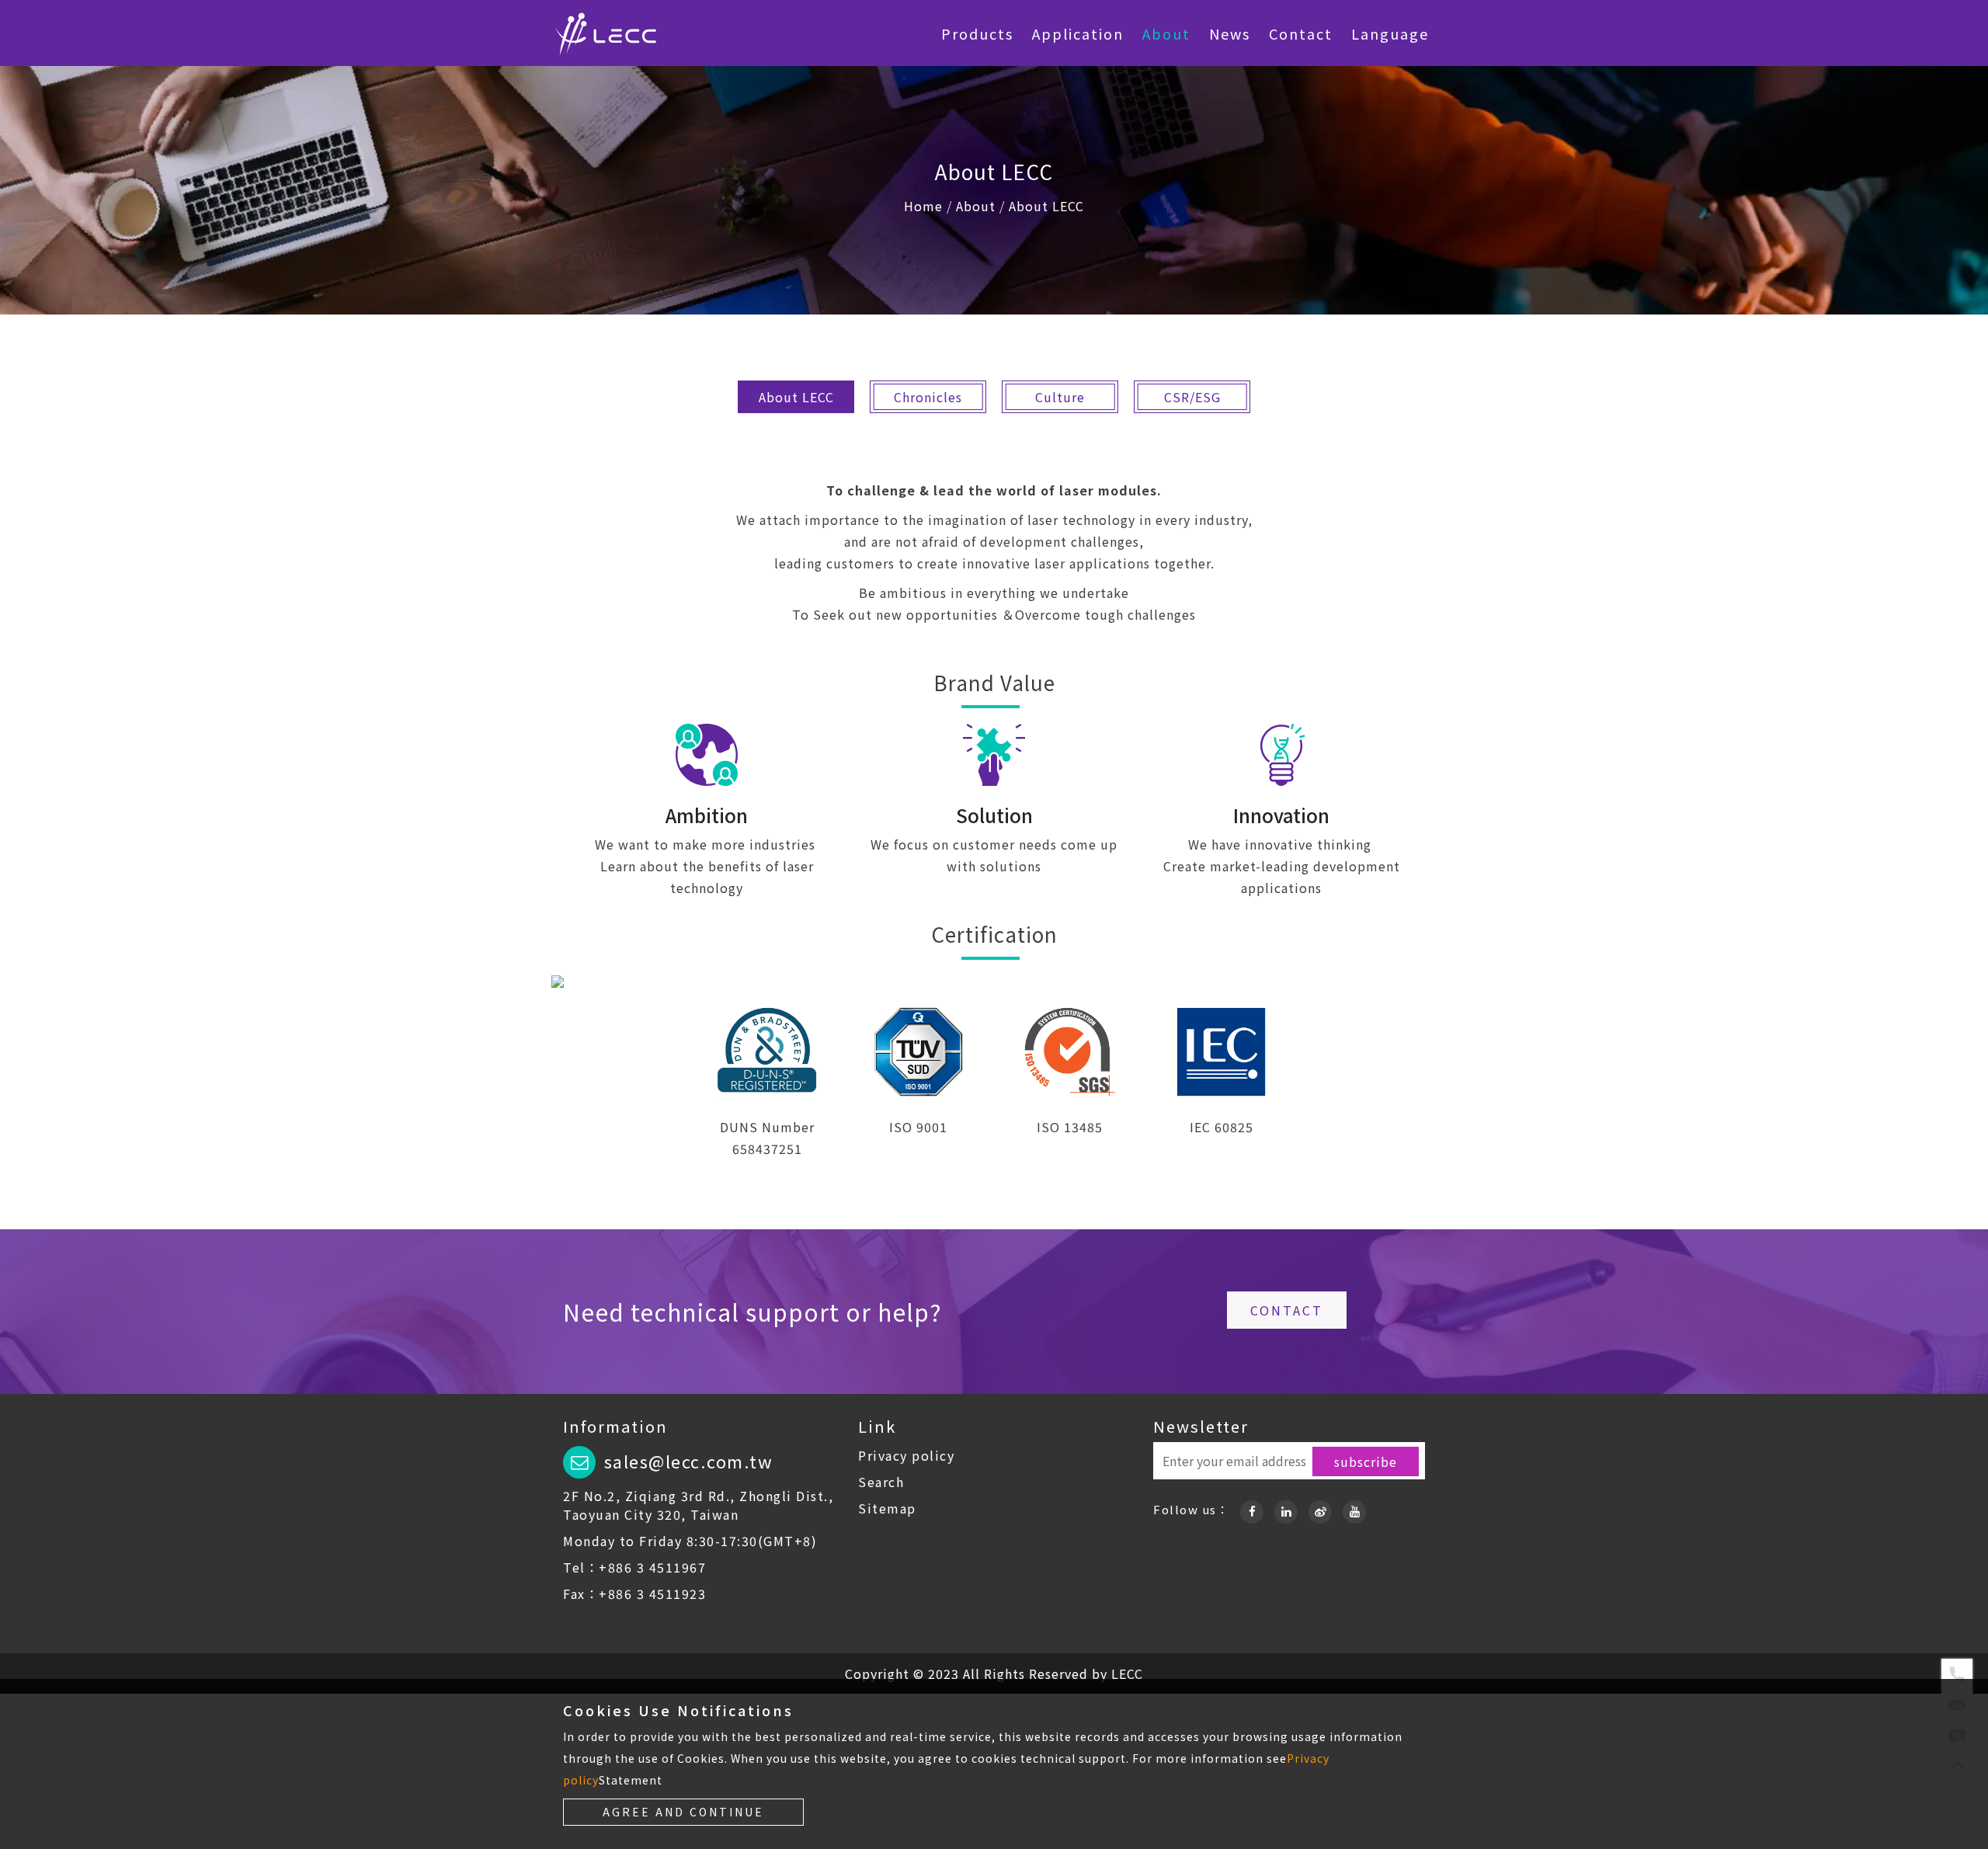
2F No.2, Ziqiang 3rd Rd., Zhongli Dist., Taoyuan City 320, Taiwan (698, 1505)
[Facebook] (1252, 1509)
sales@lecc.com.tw (689, 1461)
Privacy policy (906, 1455)
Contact (1301, 33)
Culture (1060, 397)
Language (1390, 33)
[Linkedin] (1286, 1509)
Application (1078, 33)
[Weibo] (1320, 1509)
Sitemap (887, 1508)
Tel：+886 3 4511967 (634, 1567)
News (1230, 33)
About (1166, 33)
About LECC (1046, 206)
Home (923, 206)
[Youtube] (1354, 1509)
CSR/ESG (1192, 397)
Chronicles (928, 397)
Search (881, 1482)
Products (977, 33)
